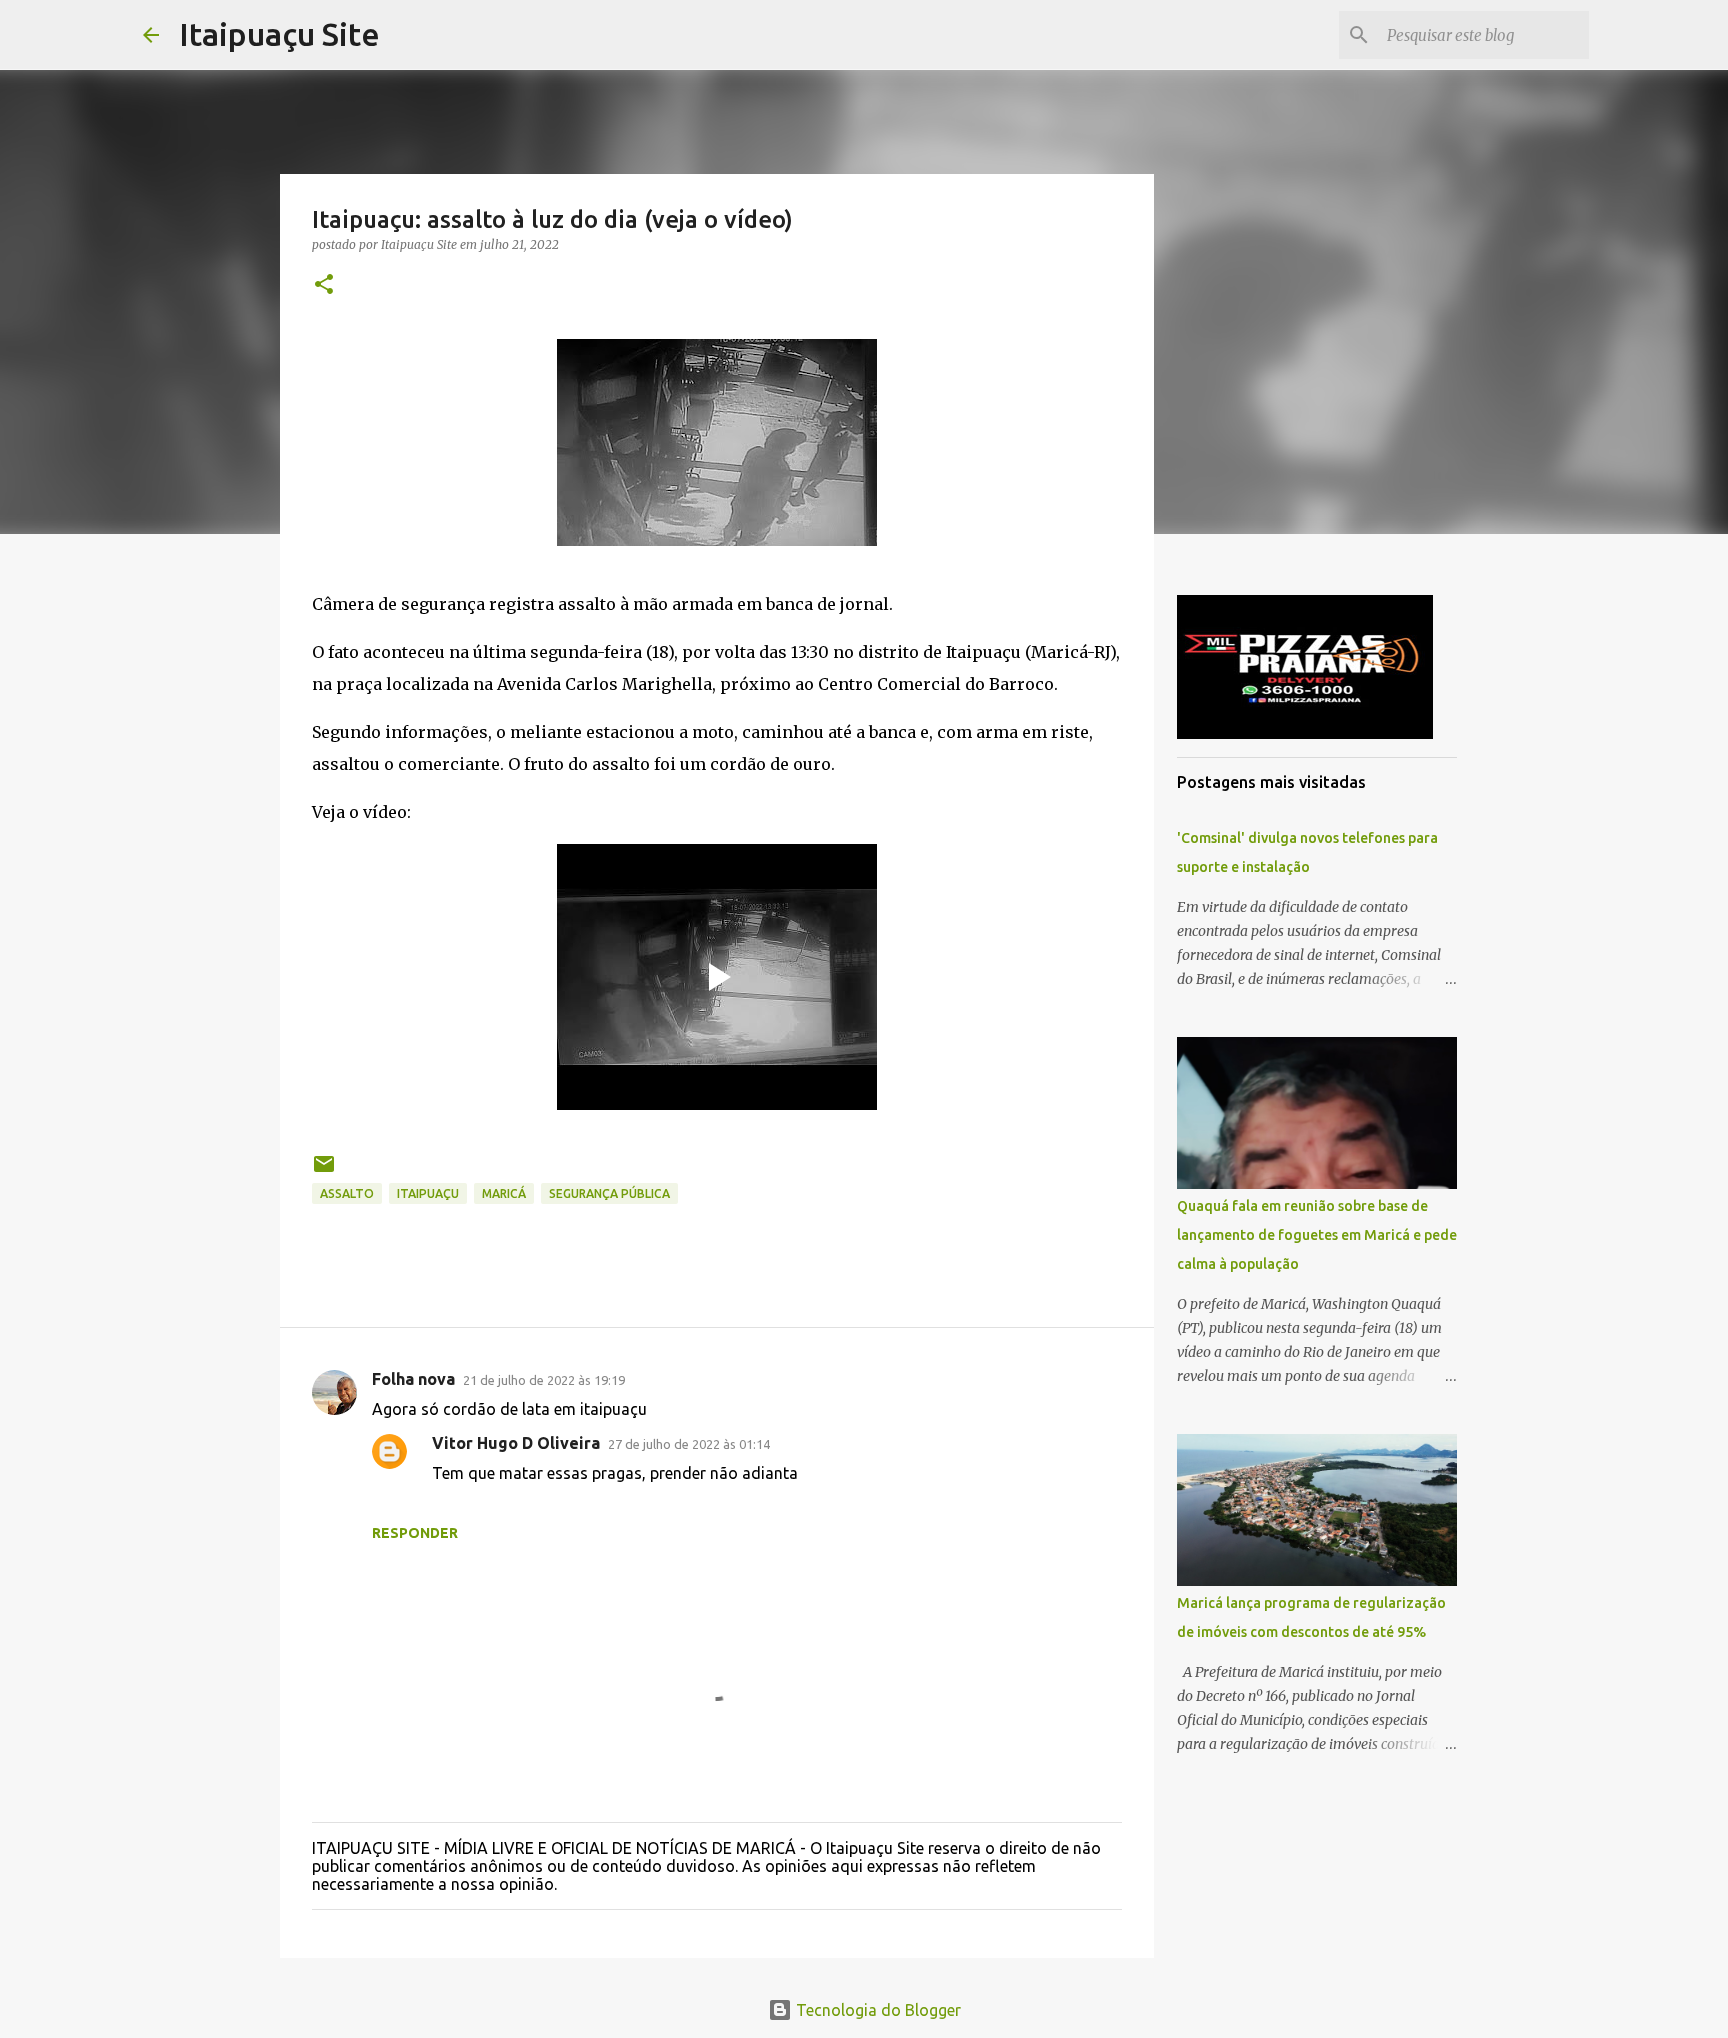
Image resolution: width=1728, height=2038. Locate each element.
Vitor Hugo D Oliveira (516, 1443)
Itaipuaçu (428, 1193)
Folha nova (413, 1379)
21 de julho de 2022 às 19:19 (544, 1380)
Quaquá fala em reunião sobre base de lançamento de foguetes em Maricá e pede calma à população (1317, 1235)
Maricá (504, 1193)
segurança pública (609, 1193)
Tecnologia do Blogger (876, 2010)
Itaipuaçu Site (279, 34)
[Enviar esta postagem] (324, 1171)
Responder (415, 1533)
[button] (324, 285)
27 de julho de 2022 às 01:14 (689, 1444)
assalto (347, 1193)
